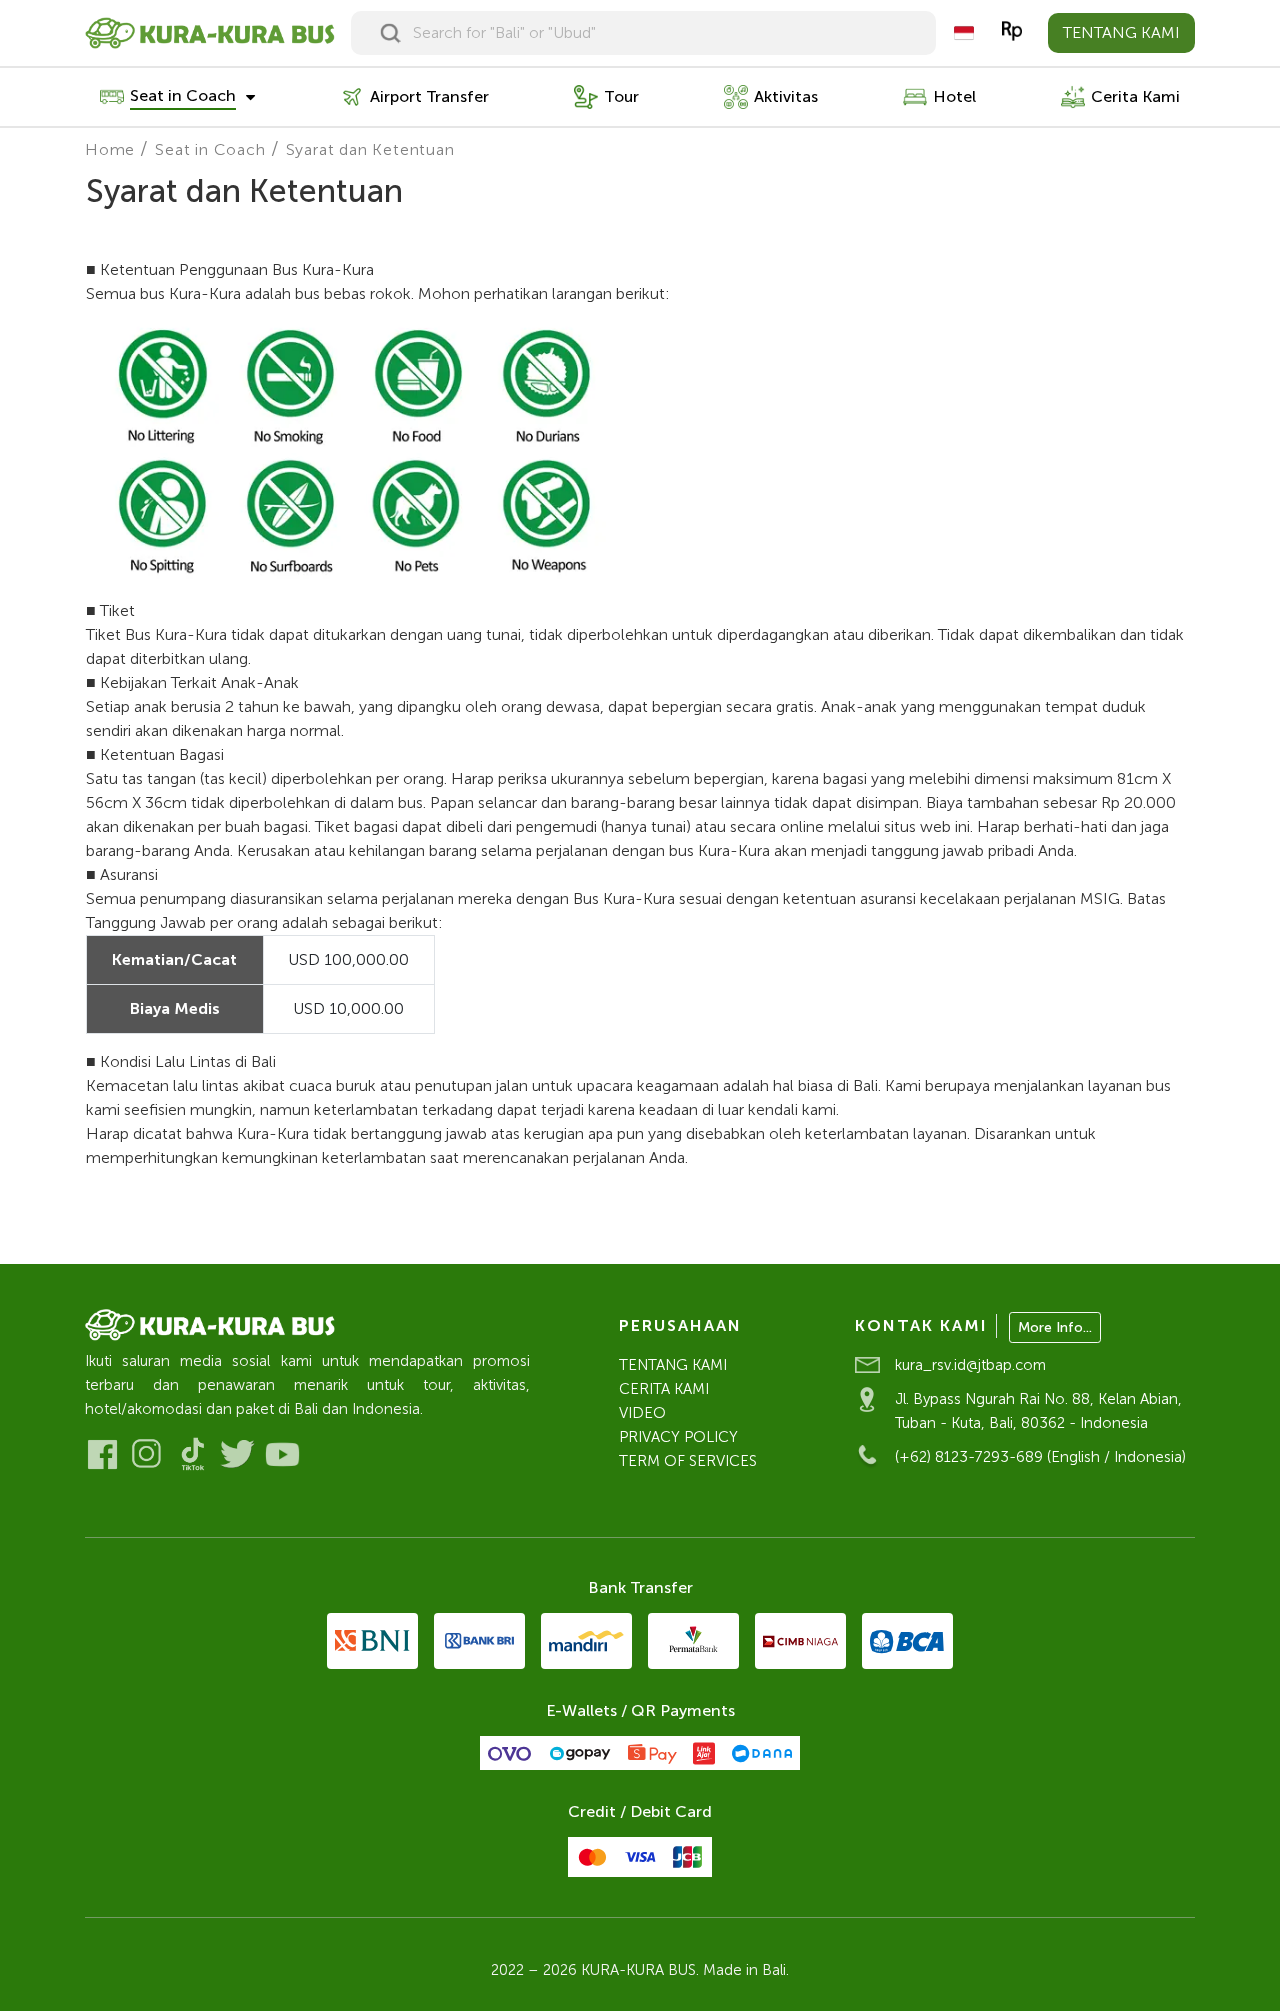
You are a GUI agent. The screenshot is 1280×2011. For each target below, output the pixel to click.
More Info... (1055, 1327)
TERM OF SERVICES (688, 1461)
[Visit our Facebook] (102, 1454)
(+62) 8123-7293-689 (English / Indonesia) (1040, 1457)
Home (110, 149)
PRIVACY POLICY (678, 1437)
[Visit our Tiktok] (192, 1454)
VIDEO (642, 1413)
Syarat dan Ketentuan (370, 149)
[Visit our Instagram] (147, 1454)
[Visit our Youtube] (282, 1454)
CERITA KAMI (664, 1389)
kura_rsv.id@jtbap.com (970, 1365)
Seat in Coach (210, 149)
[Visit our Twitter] (237, 1454)
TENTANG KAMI (1121, 32)
